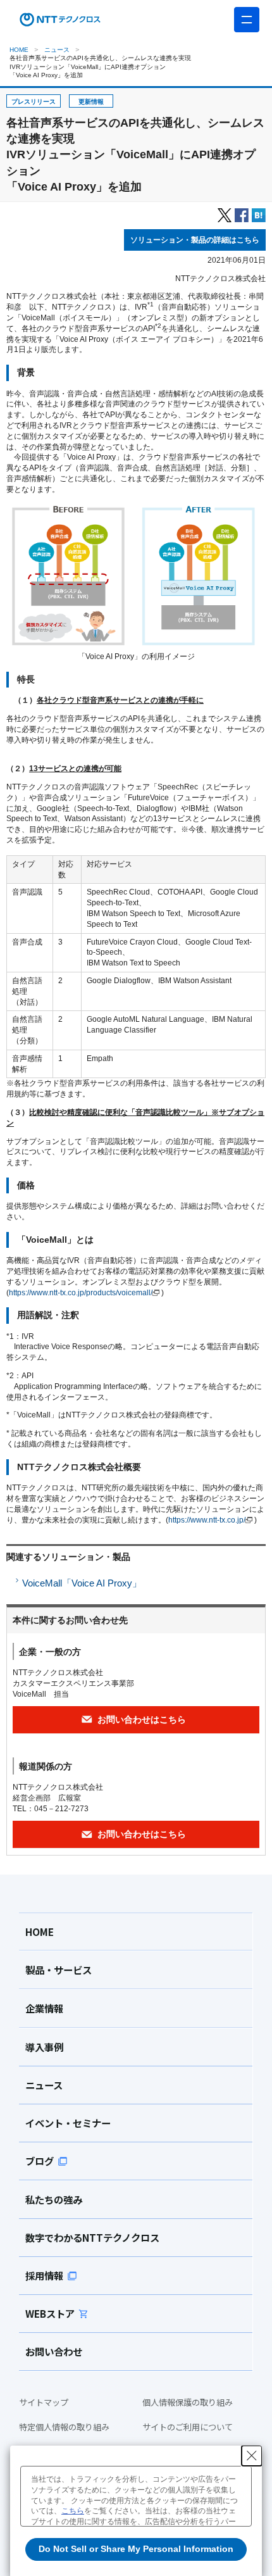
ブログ (40, 2161)
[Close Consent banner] (252, 2456)
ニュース (57, 50)
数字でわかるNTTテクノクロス (92, 2237)
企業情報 (44, 2008)
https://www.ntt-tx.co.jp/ (207, 1520)
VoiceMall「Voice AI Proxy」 (82, 1583)
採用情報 (44, 2275)
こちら (73, 2511)
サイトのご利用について (188, 2427)
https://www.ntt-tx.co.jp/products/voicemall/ (81, 1293)
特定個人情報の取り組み (64, 2427)
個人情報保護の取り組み (188, 2403)
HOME (19, 50)
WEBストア (50, 2313)
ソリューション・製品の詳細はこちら (195, 240)
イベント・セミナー (68, 2123)
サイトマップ (44, 2403)
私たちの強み (54, 2199)
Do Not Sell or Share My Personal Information (136, 2549)
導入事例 (44, 2047)
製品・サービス (59, 1970)
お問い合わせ (54, 2351)
